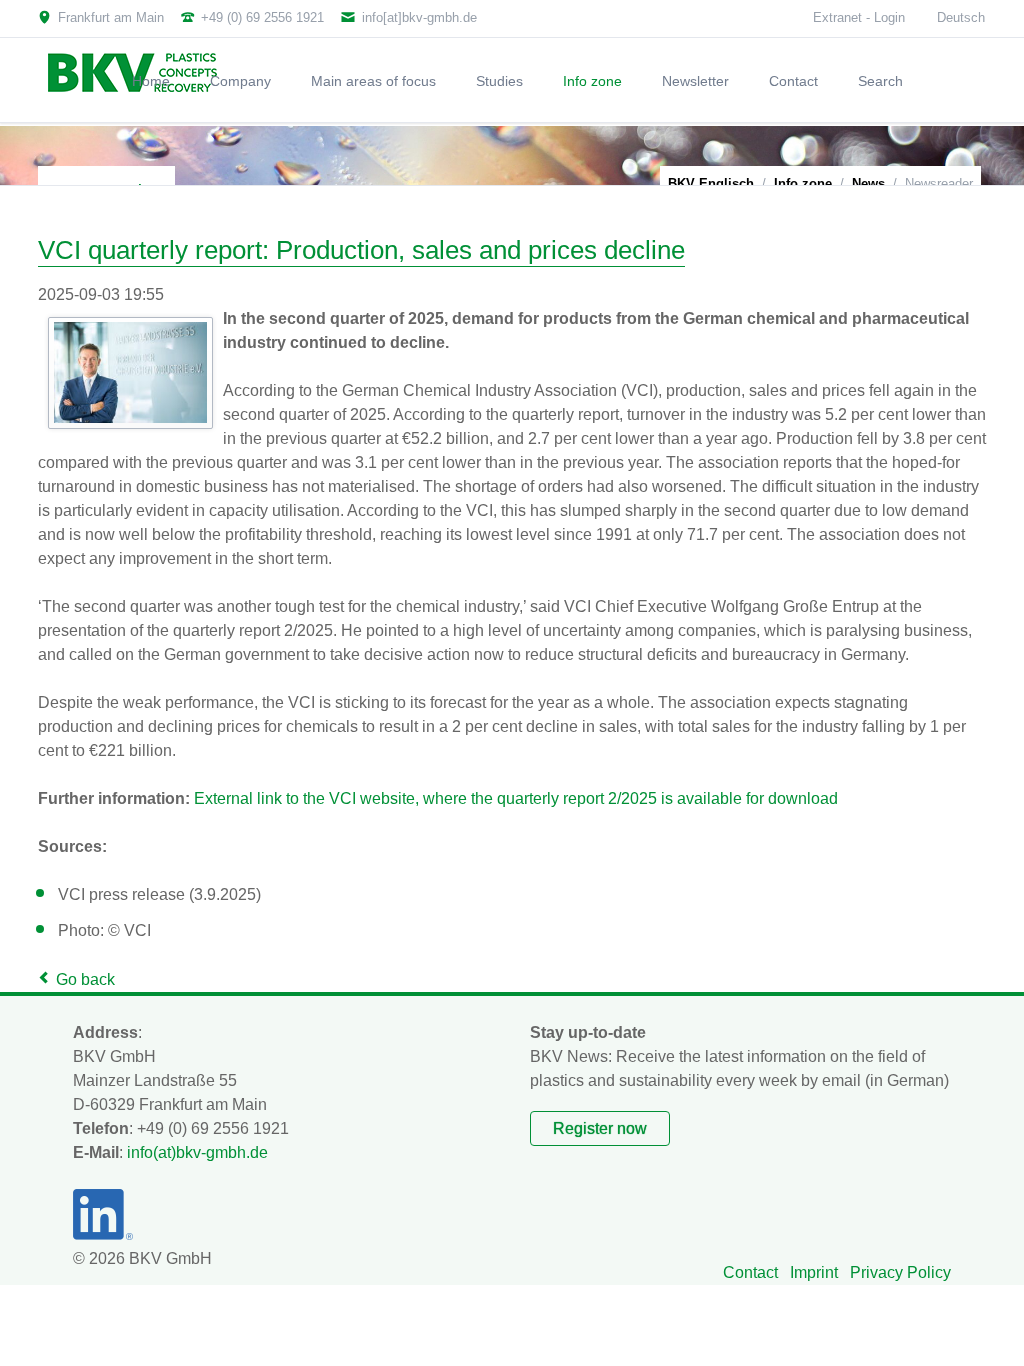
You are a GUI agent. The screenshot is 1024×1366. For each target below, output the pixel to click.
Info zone (803, 183)
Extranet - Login (859, 17)
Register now (600, 1128)
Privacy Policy (900, 1272)
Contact (750, 1272)
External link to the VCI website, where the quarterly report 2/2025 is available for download (516, 798)
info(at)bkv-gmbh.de (197, 1152)
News (868, 183)
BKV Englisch (711, 183)
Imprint (814, 1272)
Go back (85, 979)
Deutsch (961, 17)
